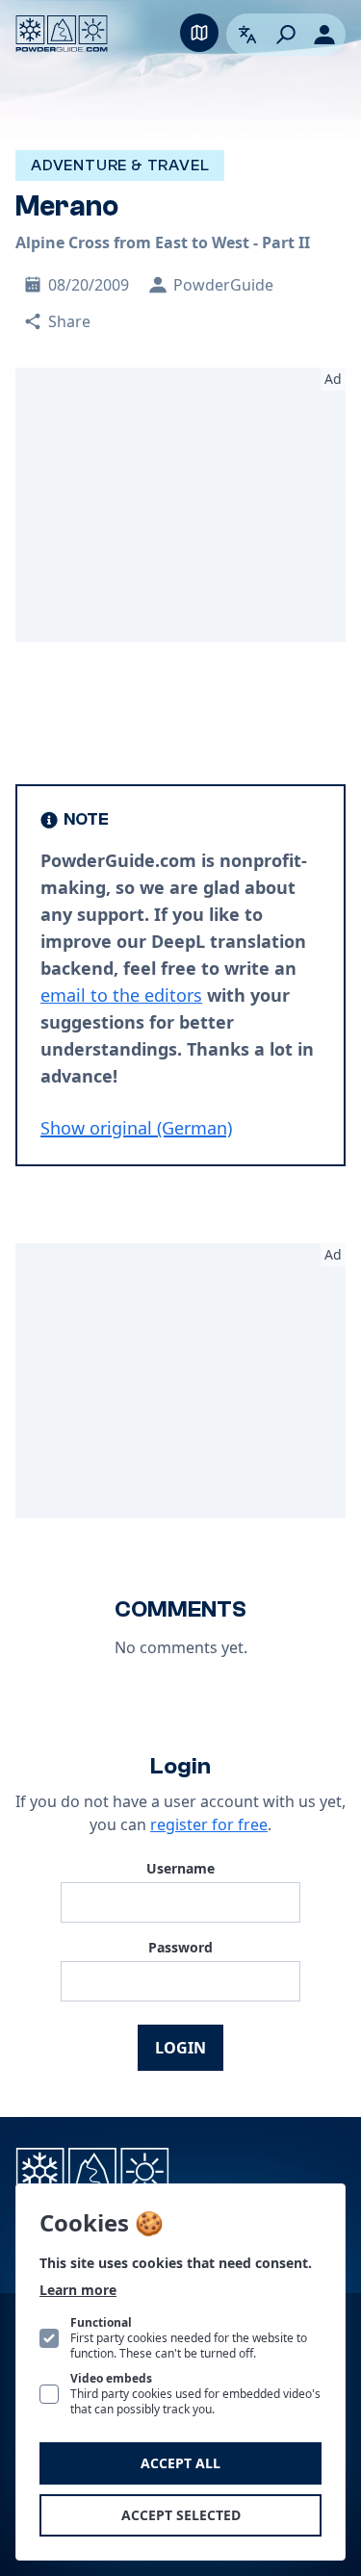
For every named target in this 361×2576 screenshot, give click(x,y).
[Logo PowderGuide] (62, 34)
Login (180, 2048)
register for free (209, 1824)
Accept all (180, 2463)
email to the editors (121, 995)
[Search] (286, 35)
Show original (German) (136, 1128)
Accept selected (181, 2515)
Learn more (78, 2290)
